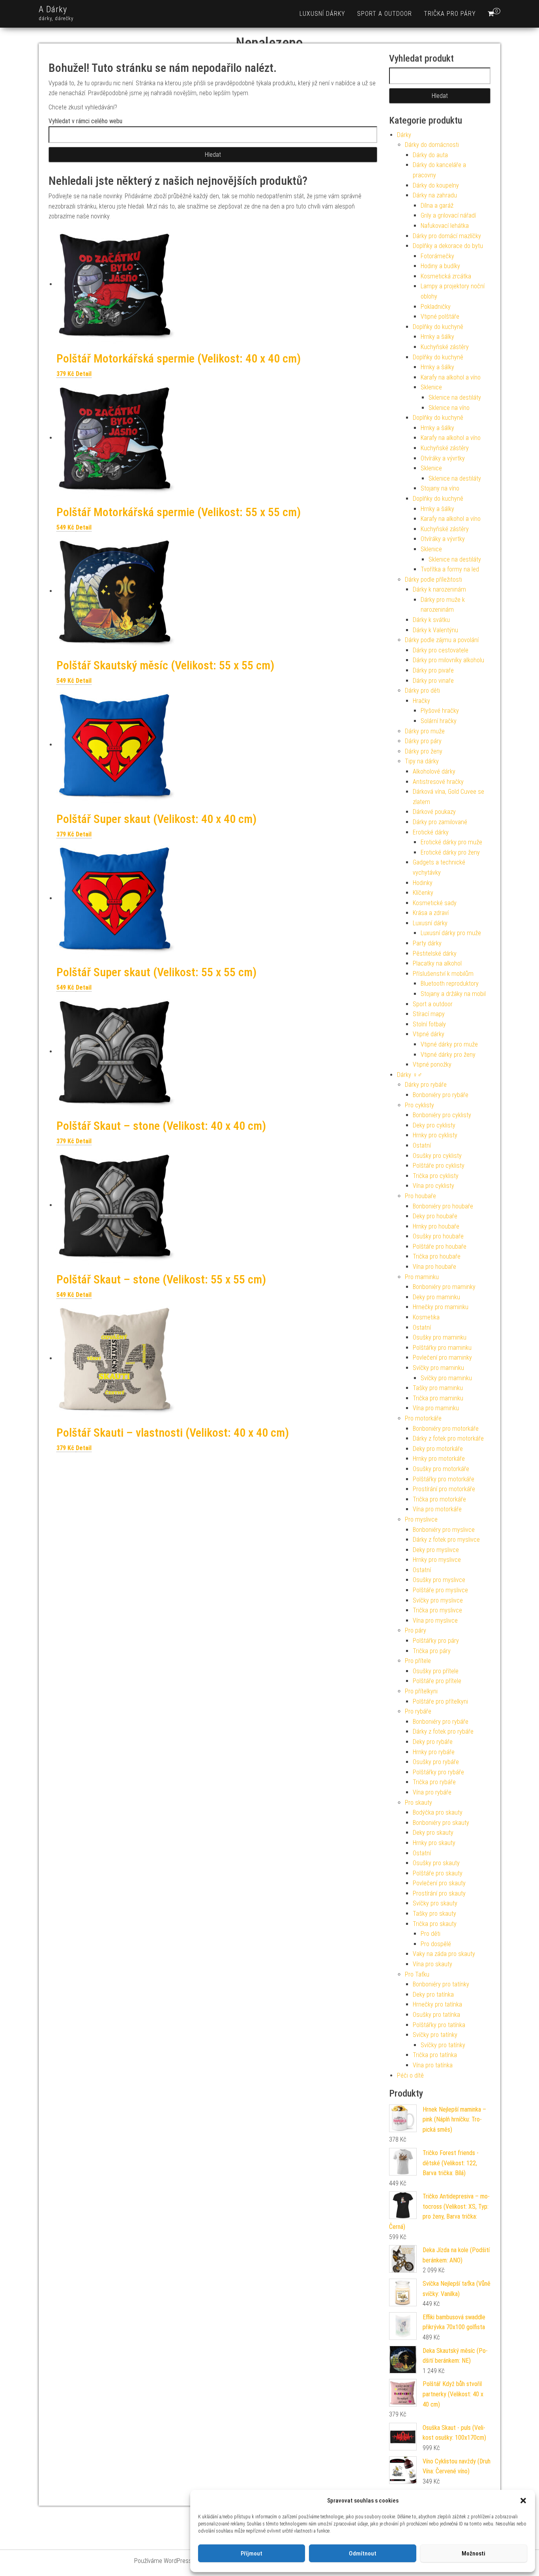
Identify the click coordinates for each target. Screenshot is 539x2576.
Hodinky (423, 883)
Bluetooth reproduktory (450, 984)
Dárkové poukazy (434, 812)
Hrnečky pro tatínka (437, 2004)
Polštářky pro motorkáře (444, 1479)
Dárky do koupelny (436, 185)
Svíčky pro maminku (438, 1368)
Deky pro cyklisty (434, 1125)
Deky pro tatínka (433, 1994)
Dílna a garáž (437, 206)
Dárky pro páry (423, 741)
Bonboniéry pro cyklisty (442, 1115)
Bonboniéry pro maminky (444, 1287)
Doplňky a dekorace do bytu (448, 246)
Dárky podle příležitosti (433, 580)
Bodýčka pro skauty (438, 1812)
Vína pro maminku (436, 1408)
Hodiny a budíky (440, 266)
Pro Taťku (417, 1974)
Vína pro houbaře (434, 1267)
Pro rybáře (418, 1711)
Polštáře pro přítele (437, 1681)
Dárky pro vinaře (433, 681)
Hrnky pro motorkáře (439, 1459)
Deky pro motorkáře (438, 1449)
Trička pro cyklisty (436, 1176)
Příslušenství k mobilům (443, 974)
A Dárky (53, 9)
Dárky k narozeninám (439, 589)
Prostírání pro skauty (439, 1893)
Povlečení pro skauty (439, 1883)
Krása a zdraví (431, 913)
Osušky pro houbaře (438, 1236)
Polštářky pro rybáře (438, 1772)
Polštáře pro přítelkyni (440, 1701)
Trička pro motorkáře (439, 1499)
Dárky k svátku (431, 620)
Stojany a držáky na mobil (453, 994)
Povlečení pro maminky (442, 1358)
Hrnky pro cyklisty (435, 1135)
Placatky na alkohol (437, 963)
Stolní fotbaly (429, 1024)
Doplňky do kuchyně (438, 327)
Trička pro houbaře (437, 1256)
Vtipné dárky (429, 1034)
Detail (84, 374)
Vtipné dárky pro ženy (448, 1055)
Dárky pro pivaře (433, 670)
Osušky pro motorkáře (441, 1469)
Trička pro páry (450, 14)
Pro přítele (418, 1661)
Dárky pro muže (425, 731)
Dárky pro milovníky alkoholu (448, 660)
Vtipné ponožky (432, 1064)
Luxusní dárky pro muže (451, 933)
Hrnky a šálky (437, 337)
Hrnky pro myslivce (437, 1560)
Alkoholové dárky (434, 771)
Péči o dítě (410, 2075)
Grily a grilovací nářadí (448, 215)
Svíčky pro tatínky (435, 2035)
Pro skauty (418, 1803)
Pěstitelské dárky (435, 954)
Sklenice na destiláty (455, 397)
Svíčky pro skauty (435, 1903)
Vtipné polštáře (440, 317)
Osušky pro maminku (440, 1337)
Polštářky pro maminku (442, 1348)
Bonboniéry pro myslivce (444, 1530)
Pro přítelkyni (421, 1691)
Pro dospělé (436, 1944)
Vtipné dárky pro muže (449, 1044)
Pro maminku (422, 1277)
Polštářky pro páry (436, 1641)
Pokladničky (436, 307)
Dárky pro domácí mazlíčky (447, 236)
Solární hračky (439, 721)
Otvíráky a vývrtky (443, 458)
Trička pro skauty (435, 1924)
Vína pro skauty (432, 1964)
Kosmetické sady (435, 903)
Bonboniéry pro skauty (441, 1823)
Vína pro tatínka (433, 2065)
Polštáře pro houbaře (440, 1247)
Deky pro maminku (436, 1297)
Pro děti (430, 1934)
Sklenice (431, 387)
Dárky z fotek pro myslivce (446, 1540)
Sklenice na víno (449, 408)
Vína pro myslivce (435, 1621)
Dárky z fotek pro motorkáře (448, 1438)
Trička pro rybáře (434, 1782)
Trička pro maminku (438, 1398)
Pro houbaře (420, 1196)
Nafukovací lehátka (445, 226)
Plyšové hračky (440, 711)
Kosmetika (426, 1317)
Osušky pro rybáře (436, 1762)
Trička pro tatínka (435, 2055)
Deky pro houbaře (435, 1216)
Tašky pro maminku (438, 1388)
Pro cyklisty (419, 1105)
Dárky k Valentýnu (435, 630)
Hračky (421, 701)
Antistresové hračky (438, 782)
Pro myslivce (421, 1519)
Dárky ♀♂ (410, 1075)
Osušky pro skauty (436, 1863)
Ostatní (422, 1145)
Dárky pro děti (422, 691)
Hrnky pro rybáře (434, 1752)
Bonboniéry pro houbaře (443, 1206)
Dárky (404, 135)
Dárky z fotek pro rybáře (443, 1731)
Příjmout (252, 2553)
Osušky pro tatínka (436, 2015)
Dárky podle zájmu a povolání (442, 640)
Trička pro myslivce (437, 1610)
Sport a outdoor (385, 14)
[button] (523, 2501)
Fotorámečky (437, 256)
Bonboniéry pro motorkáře (446, 1429)
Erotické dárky (431, 832)
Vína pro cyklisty (433, 1186)
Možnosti (473, 2553)
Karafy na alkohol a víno (451, 377)
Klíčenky (423, 893)
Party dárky (427, 943)
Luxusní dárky (322, 14)
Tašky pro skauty (434, 1914)
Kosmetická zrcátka (446, 276)
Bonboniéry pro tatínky (441, 1984)
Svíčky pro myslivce (438, 1600)
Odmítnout (363, 2553)
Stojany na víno (440, 488)
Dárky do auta (430, 155)
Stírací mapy (429, 1014)
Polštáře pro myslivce (440, 1590)
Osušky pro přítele (436, 1671)
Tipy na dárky (422, 761)
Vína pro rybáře (432, 1792)
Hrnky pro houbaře (436, 1226)
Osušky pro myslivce (439, 1580)
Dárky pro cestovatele (441, 650)
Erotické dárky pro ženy (450, 852)
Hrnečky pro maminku (441, 1307)
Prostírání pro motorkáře (444, 1489)
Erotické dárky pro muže (451, 842)
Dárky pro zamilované (440, 822)
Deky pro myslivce (436, 1550)
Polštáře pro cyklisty (439, 1166)
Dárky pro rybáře (426, 1085)
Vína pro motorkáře (437, 1509)
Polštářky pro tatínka (439, 2025)
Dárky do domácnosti (432, 145)
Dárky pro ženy (424, 751)
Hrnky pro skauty (434, 1843)
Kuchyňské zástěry (445, 347)
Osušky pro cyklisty (437, 1156)
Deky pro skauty (433, 1833)
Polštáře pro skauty (438, 1873)
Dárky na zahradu (435, 195)
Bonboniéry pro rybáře (441, 1095)
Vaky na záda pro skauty (444, 1954)
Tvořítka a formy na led (450, 569)
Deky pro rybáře (433, 1742)
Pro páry (415, 1630)
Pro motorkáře (423, 1418)
